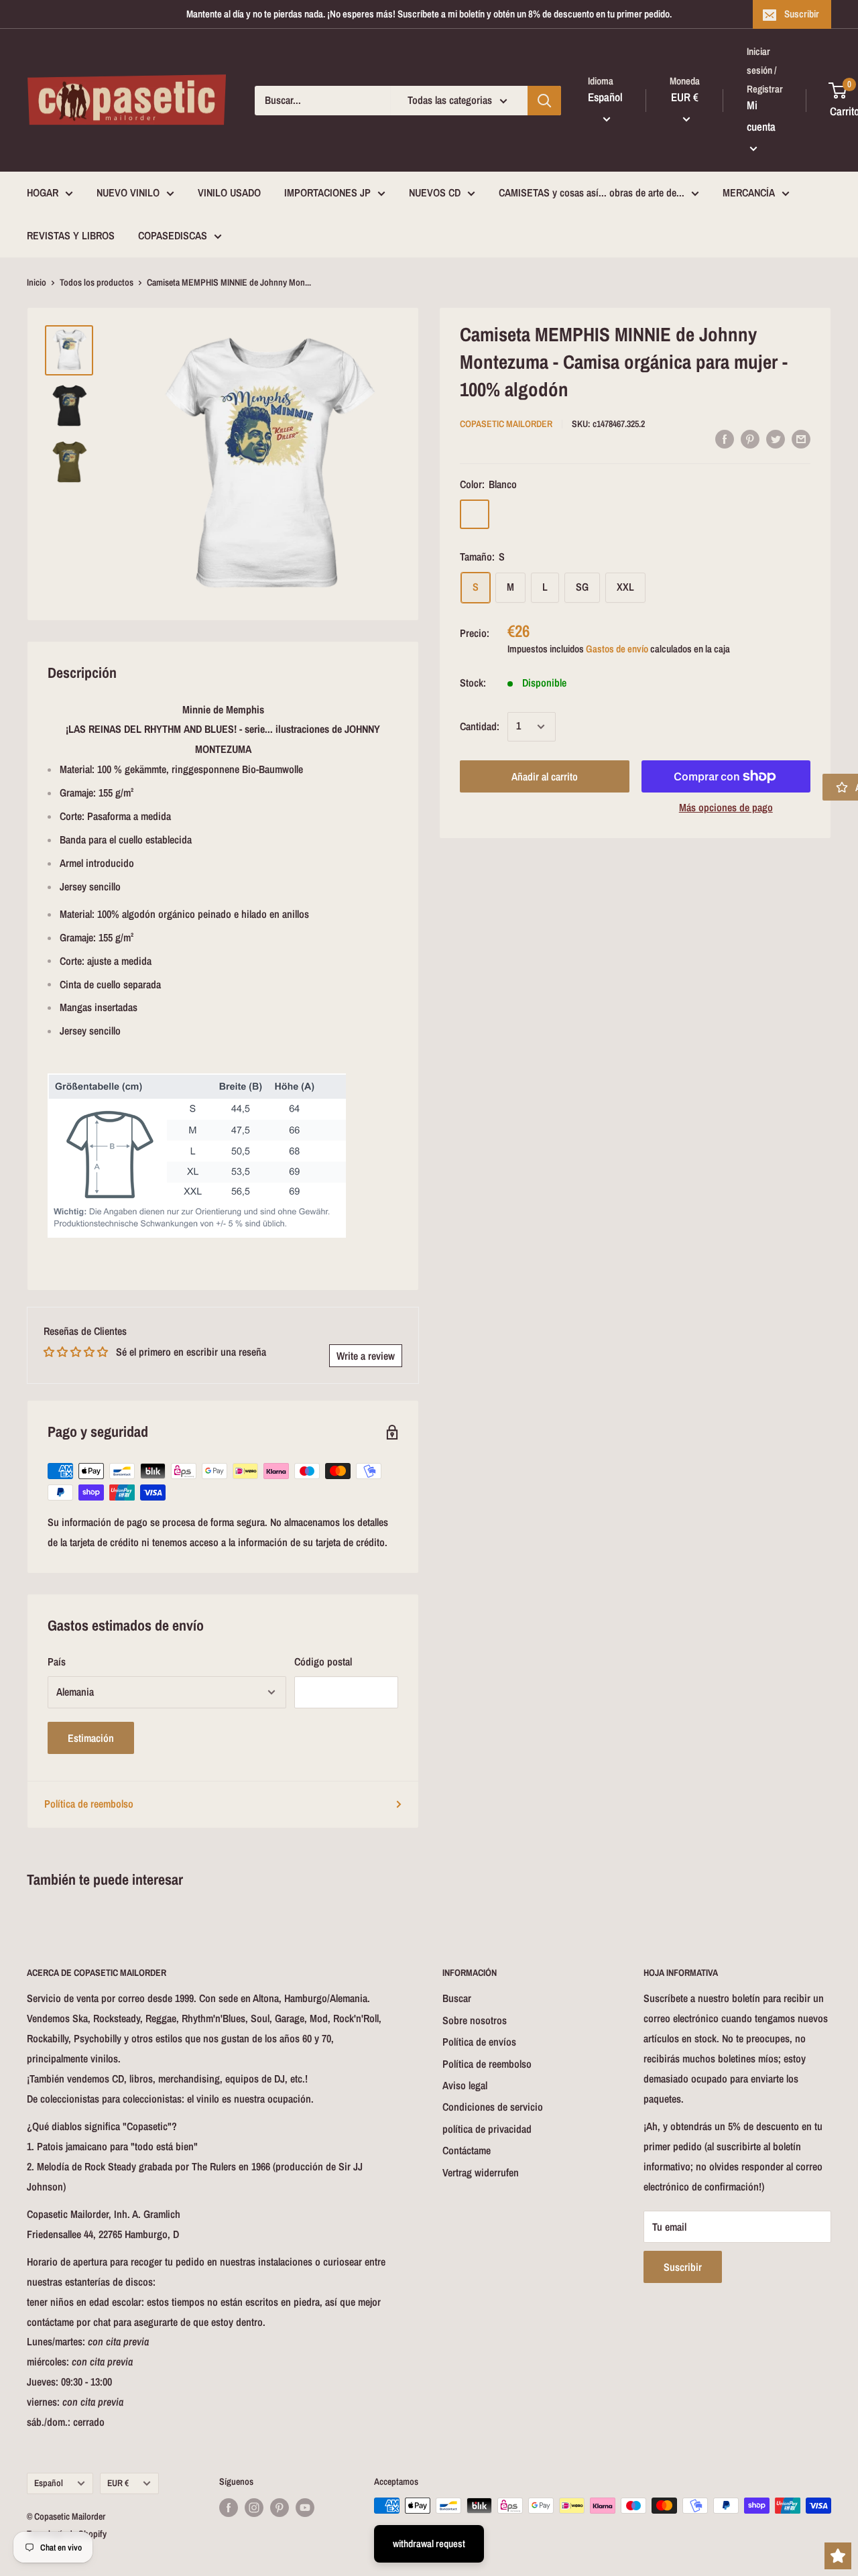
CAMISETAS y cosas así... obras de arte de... (592, 193)
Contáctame (467, 2150)
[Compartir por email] (801, 438)
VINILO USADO (229, 193)
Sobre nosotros (475, 2020)
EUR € (118, 2483)
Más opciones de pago (726, 807)
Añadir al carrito (545, 776)
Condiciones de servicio (493, 2107)
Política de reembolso (89, 1804)
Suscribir (802, 14)
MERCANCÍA (749, 193)
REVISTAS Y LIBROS (71, 235)
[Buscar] (544, 101)
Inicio (37, 282)
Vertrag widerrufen (481, 2172)
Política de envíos (479, 2042)
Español (49, 2483)
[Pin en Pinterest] (750, 438)
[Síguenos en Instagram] (254, 2507)
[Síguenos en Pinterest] (280, 2507)
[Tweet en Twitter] (776, 438)
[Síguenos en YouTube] (305, 2507)
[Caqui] (544, 514)
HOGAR (43, 193)
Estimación (91, 1738)
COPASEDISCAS (173, 235)
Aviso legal (465, 2085)
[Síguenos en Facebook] (229, 2507)
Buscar (457, 1998)
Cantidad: (480, 726)
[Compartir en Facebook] (725, 438)
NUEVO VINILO (128, 193)
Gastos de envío (617, 649)
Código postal (323, 1661)
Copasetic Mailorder (506, 424)
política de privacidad (487, 2129)
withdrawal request (429, 2543)
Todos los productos (97, 282)
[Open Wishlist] (838, 2556)
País (57, 1661)
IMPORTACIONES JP (327, 193)
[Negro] (509, 514)
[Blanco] (475, 514)
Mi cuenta (761, 116)
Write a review (366, 1356)
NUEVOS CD (435, 193)
